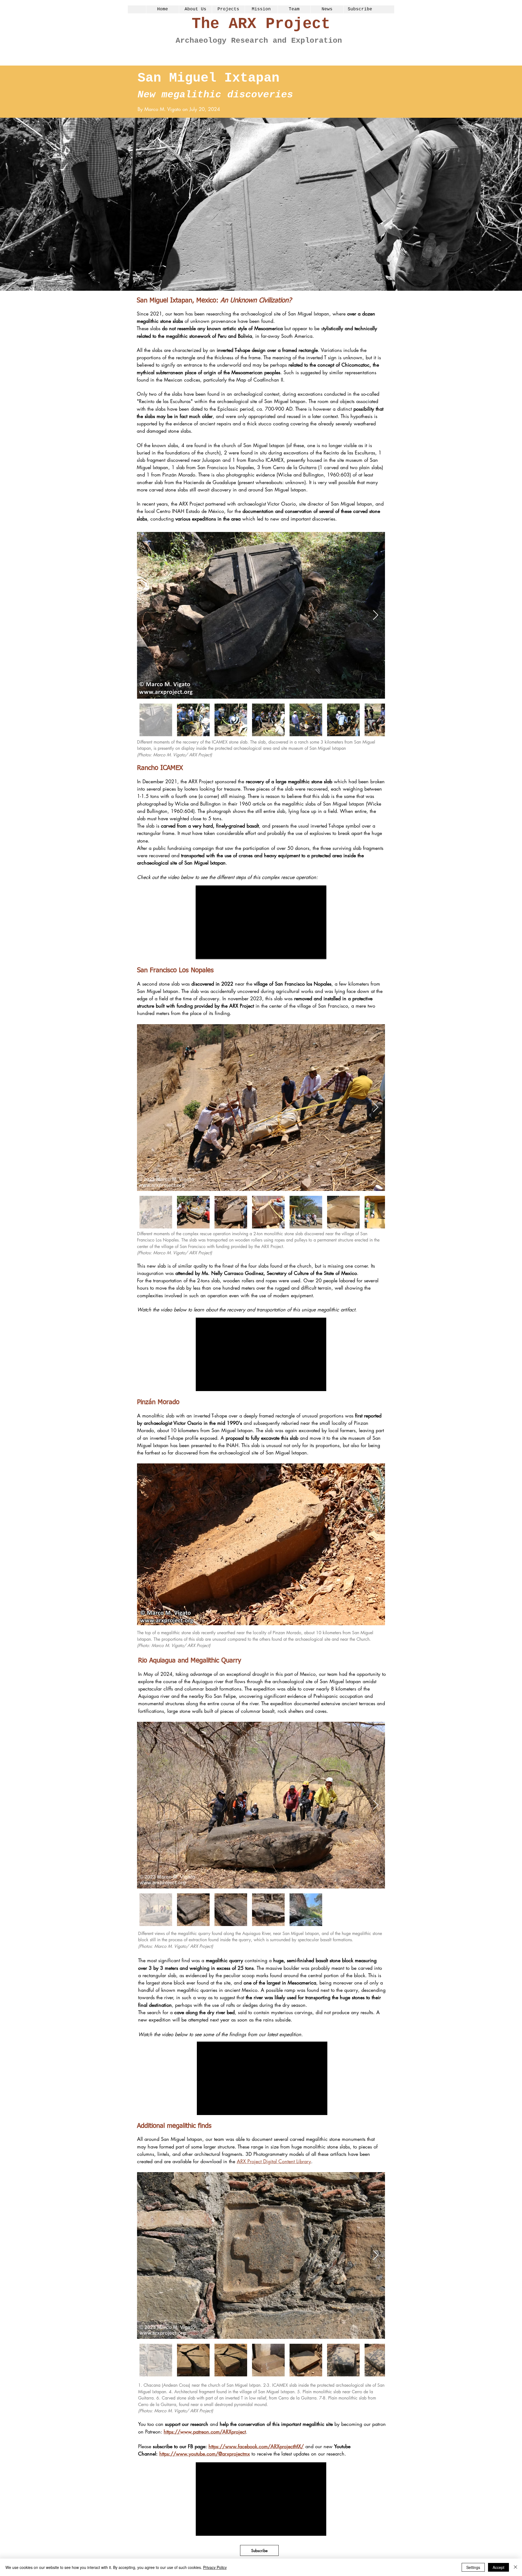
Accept (498, 2567)
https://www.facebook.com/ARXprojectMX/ (256, 2446)
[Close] (515, 2567)
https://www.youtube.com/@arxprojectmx (205, 2454)
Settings (473, 2567)
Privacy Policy (215, 2567)
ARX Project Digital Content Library (274, 2161)
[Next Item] (376, 615)
